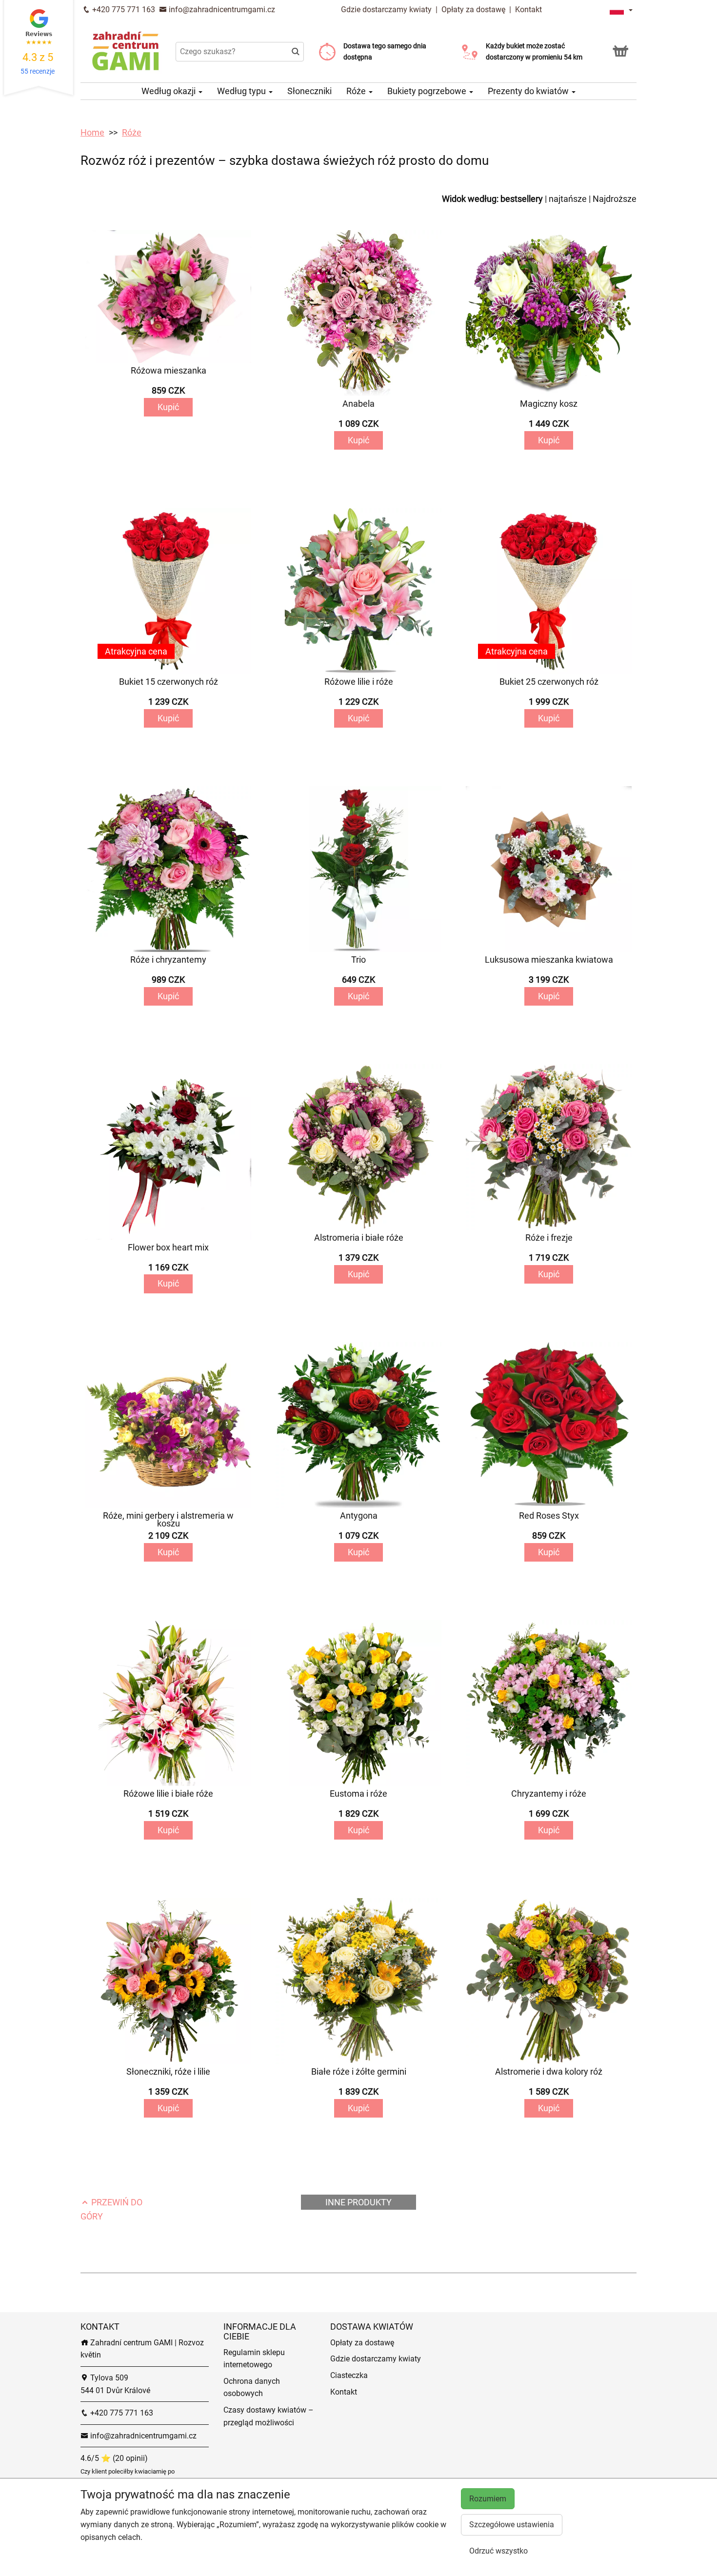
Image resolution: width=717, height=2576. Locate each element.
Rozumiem (488, 2499)
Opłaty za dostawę (473, 10)
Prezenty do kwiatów (529, 91)
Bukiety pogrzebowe (428, 91)
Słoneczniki (309, 91)
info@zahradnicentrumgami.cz (221, 10)
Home (92, 132)
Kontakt (528, 10)
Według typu (242, 91)
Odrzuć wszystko (498, 2551)
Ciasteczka (349, 2375)
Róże (357, 91)
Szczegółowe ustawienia (512, 2525)
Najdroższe (615, 199)
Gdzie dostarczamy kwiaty (386, 10)
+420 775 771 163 (123, 10)
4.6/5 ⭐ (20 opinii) (114, 2458)
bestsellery (522, 199)
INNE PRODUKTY (358, 2202)
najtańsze (568, 199)
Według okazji (169, 91)
